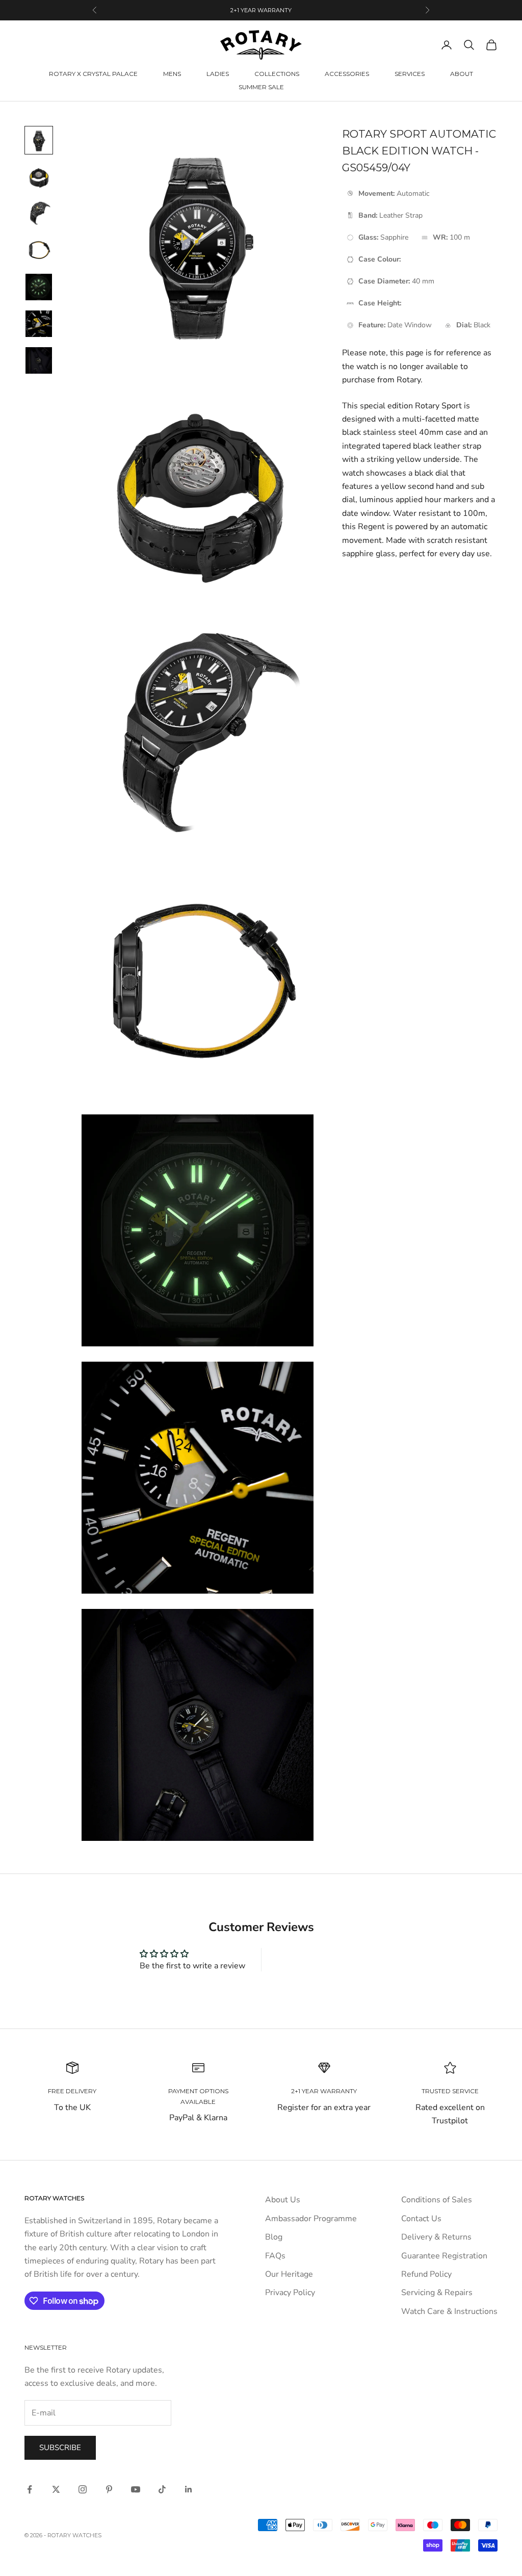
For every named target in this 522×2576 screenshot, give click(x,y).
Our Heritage (289, 2274)
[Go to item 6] (39, 324)
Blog (274, 2237)
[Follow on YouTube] (136, 2489)
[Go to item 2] (39, 177)
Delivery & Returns (436, 2237)
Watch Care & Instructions (449, 2311)
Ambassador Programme (311, 2219)
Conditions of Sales (437, 2200)
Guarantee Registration (444, 2256)
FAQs (275, 2256)
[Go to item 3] (39, 214)
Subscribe (60, 2448)
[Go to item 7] (39, 360)
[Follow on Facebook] (30, 2489)
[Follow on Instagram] (83, 2489)
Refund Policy (426, 2274)
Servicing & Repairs (437, 2293)
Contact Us (421, 2219)
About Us (283, 2200)
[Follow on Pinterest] (109, 2489)
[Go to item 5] (39, 287)
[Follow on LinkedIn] (189, 2489)
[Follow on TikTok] (162, 2489)
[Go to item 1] (39, 140)
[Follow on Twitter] (56, 2489)
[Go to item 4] (39, 250)
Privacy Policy (290, 2293)
